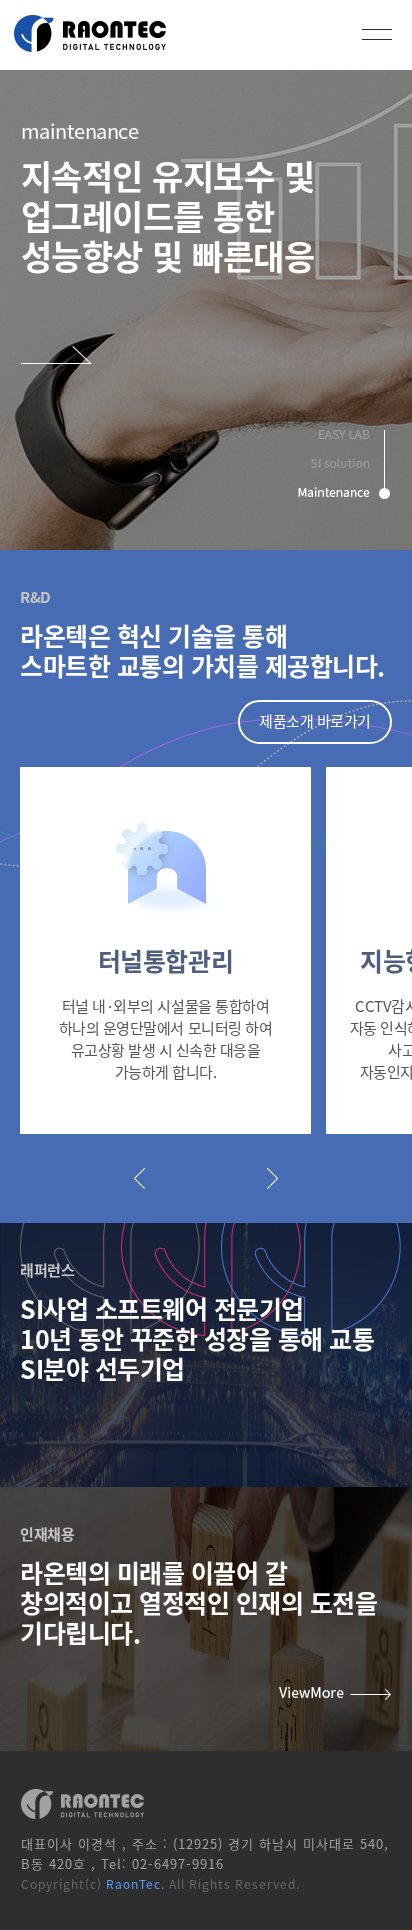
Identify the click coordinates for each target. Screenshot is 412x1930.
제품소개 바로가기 (315, 720)
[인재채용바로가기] (335, 1695)
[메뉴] (377, 34)
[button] (139, 1178)
